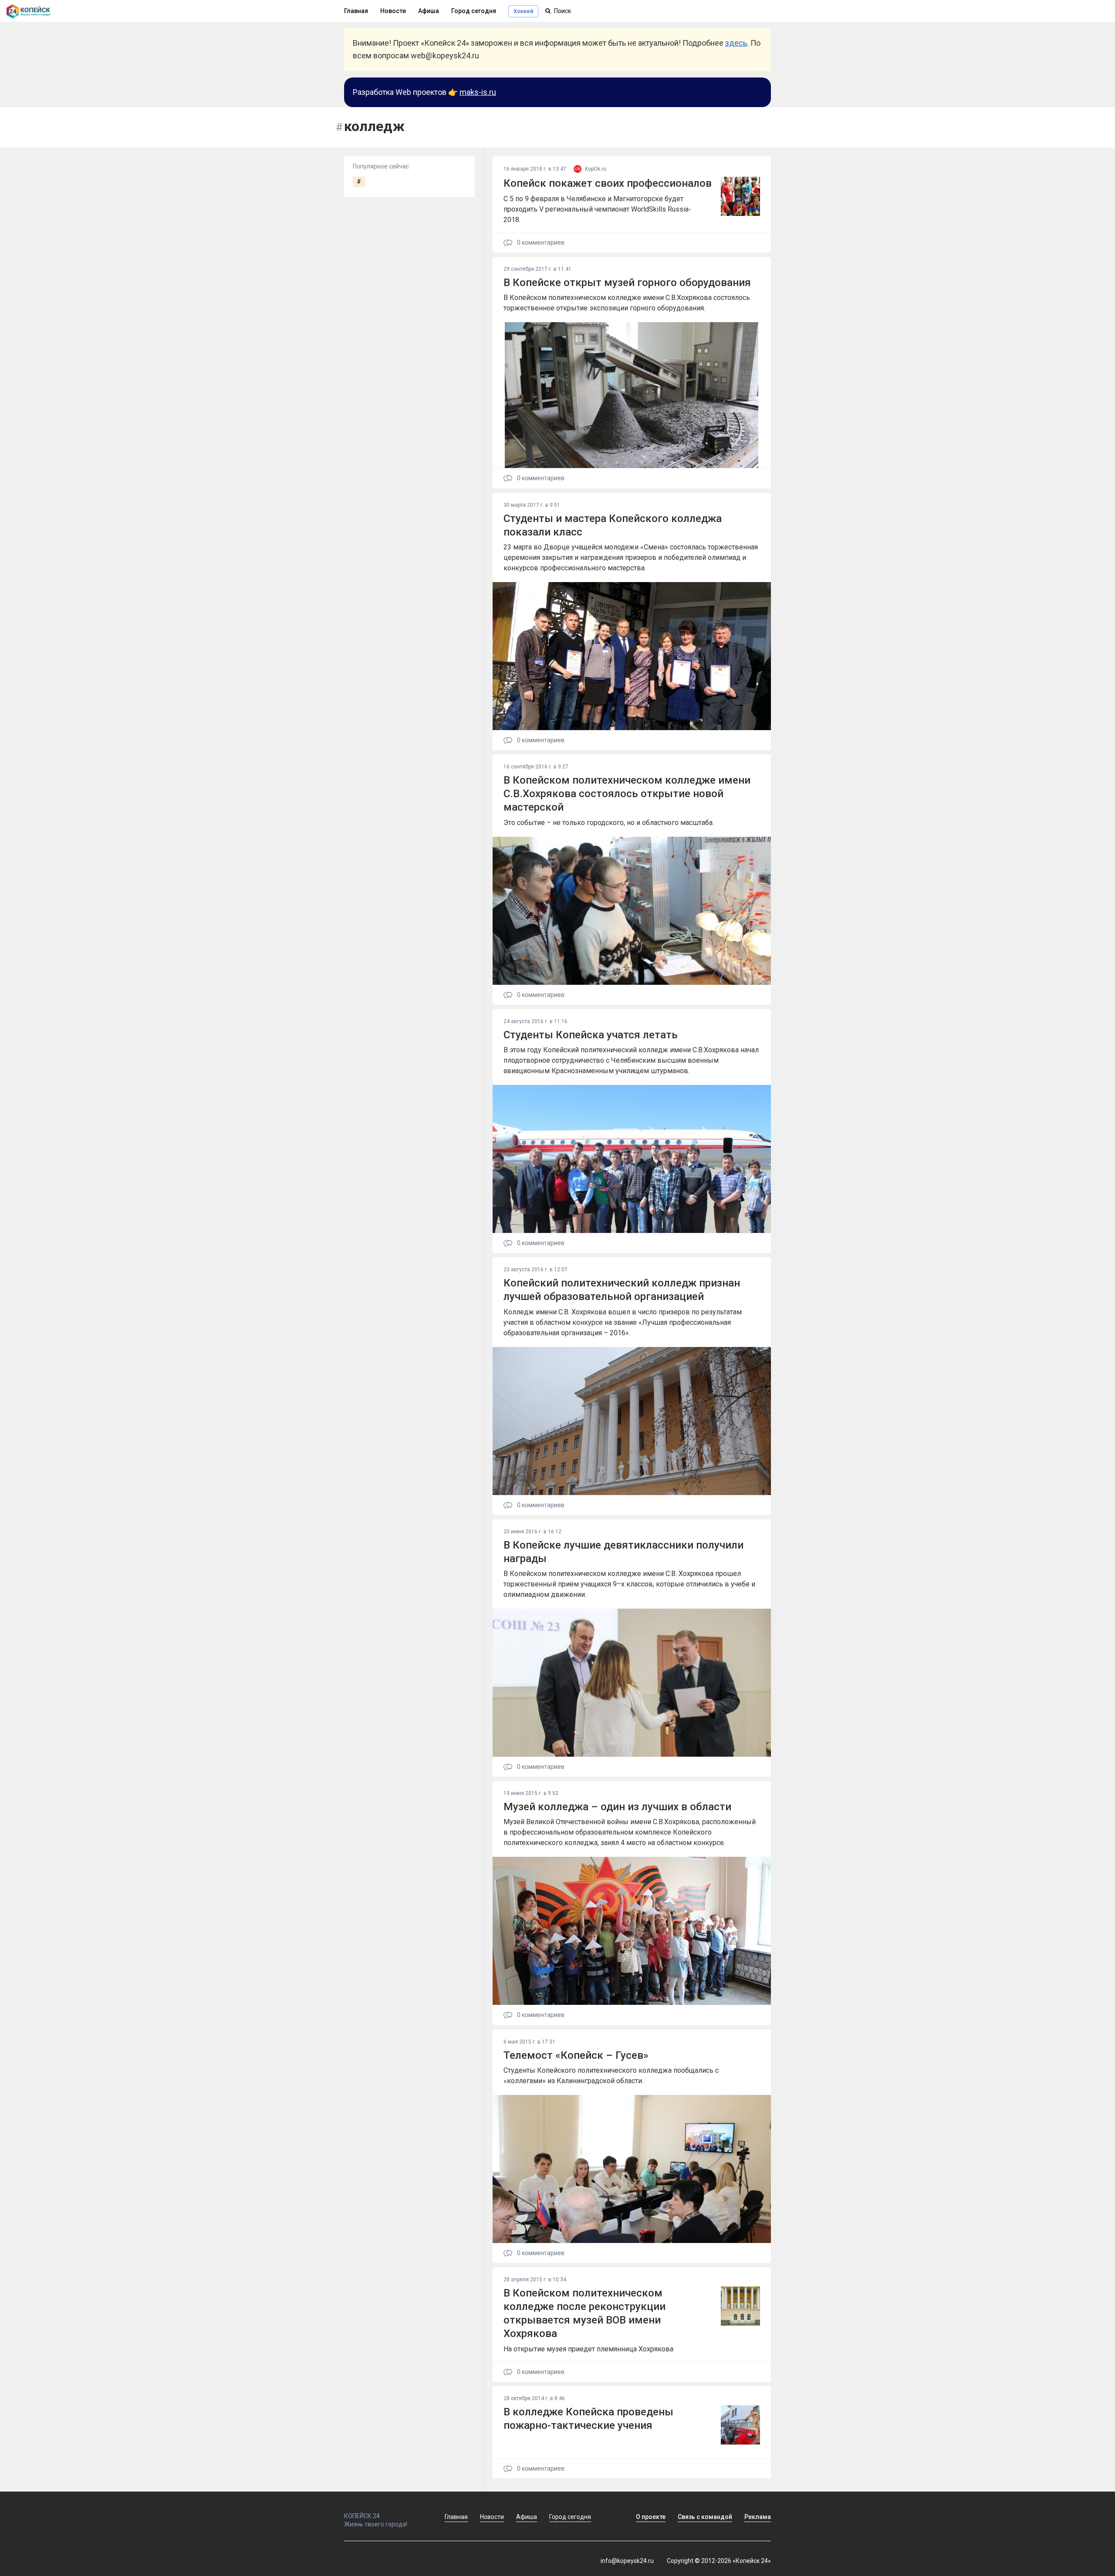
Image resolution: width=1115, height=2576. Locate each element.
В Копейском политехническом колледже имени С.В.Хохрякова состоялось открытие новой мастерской (627, 794)
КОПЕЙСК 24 (362, 2516)
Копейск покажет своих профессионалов (608, 183)
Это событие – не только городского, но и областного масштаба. (609, 823)
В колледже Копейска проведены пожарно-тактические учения (588, 2419)
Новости (393, 11)
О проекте (651, 2517)
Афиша (429, 11)
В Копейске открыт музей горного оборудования (627, 283)
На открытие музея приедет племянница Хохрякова (588, 2349)
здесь (736, 43)
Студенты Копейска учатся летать (591, 1035)
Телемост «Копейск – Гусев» (576, 2055)
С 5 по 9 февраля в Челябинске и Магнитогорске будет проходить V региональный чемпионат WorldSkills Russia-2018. (597, 209)
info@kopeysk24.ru (627, 2561)
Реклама (758, 2517)
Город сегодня (474, 11)
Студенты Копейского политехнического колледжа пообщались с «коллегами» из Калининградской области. (611, 2076)
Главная (356, 11)
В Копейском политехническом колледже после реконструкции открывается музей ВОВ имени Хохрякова (585, 2313)
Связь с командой (705, 2517)
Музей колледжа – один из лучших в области (617, 1807)
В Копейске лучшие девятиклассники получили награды (623, 1552)
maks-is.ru (478, 92)
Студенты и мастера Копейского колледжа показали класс (613, 525)
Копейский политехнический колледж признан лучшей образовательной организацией (622, 1290)
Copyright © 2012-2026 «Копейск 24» (719, 2561)
